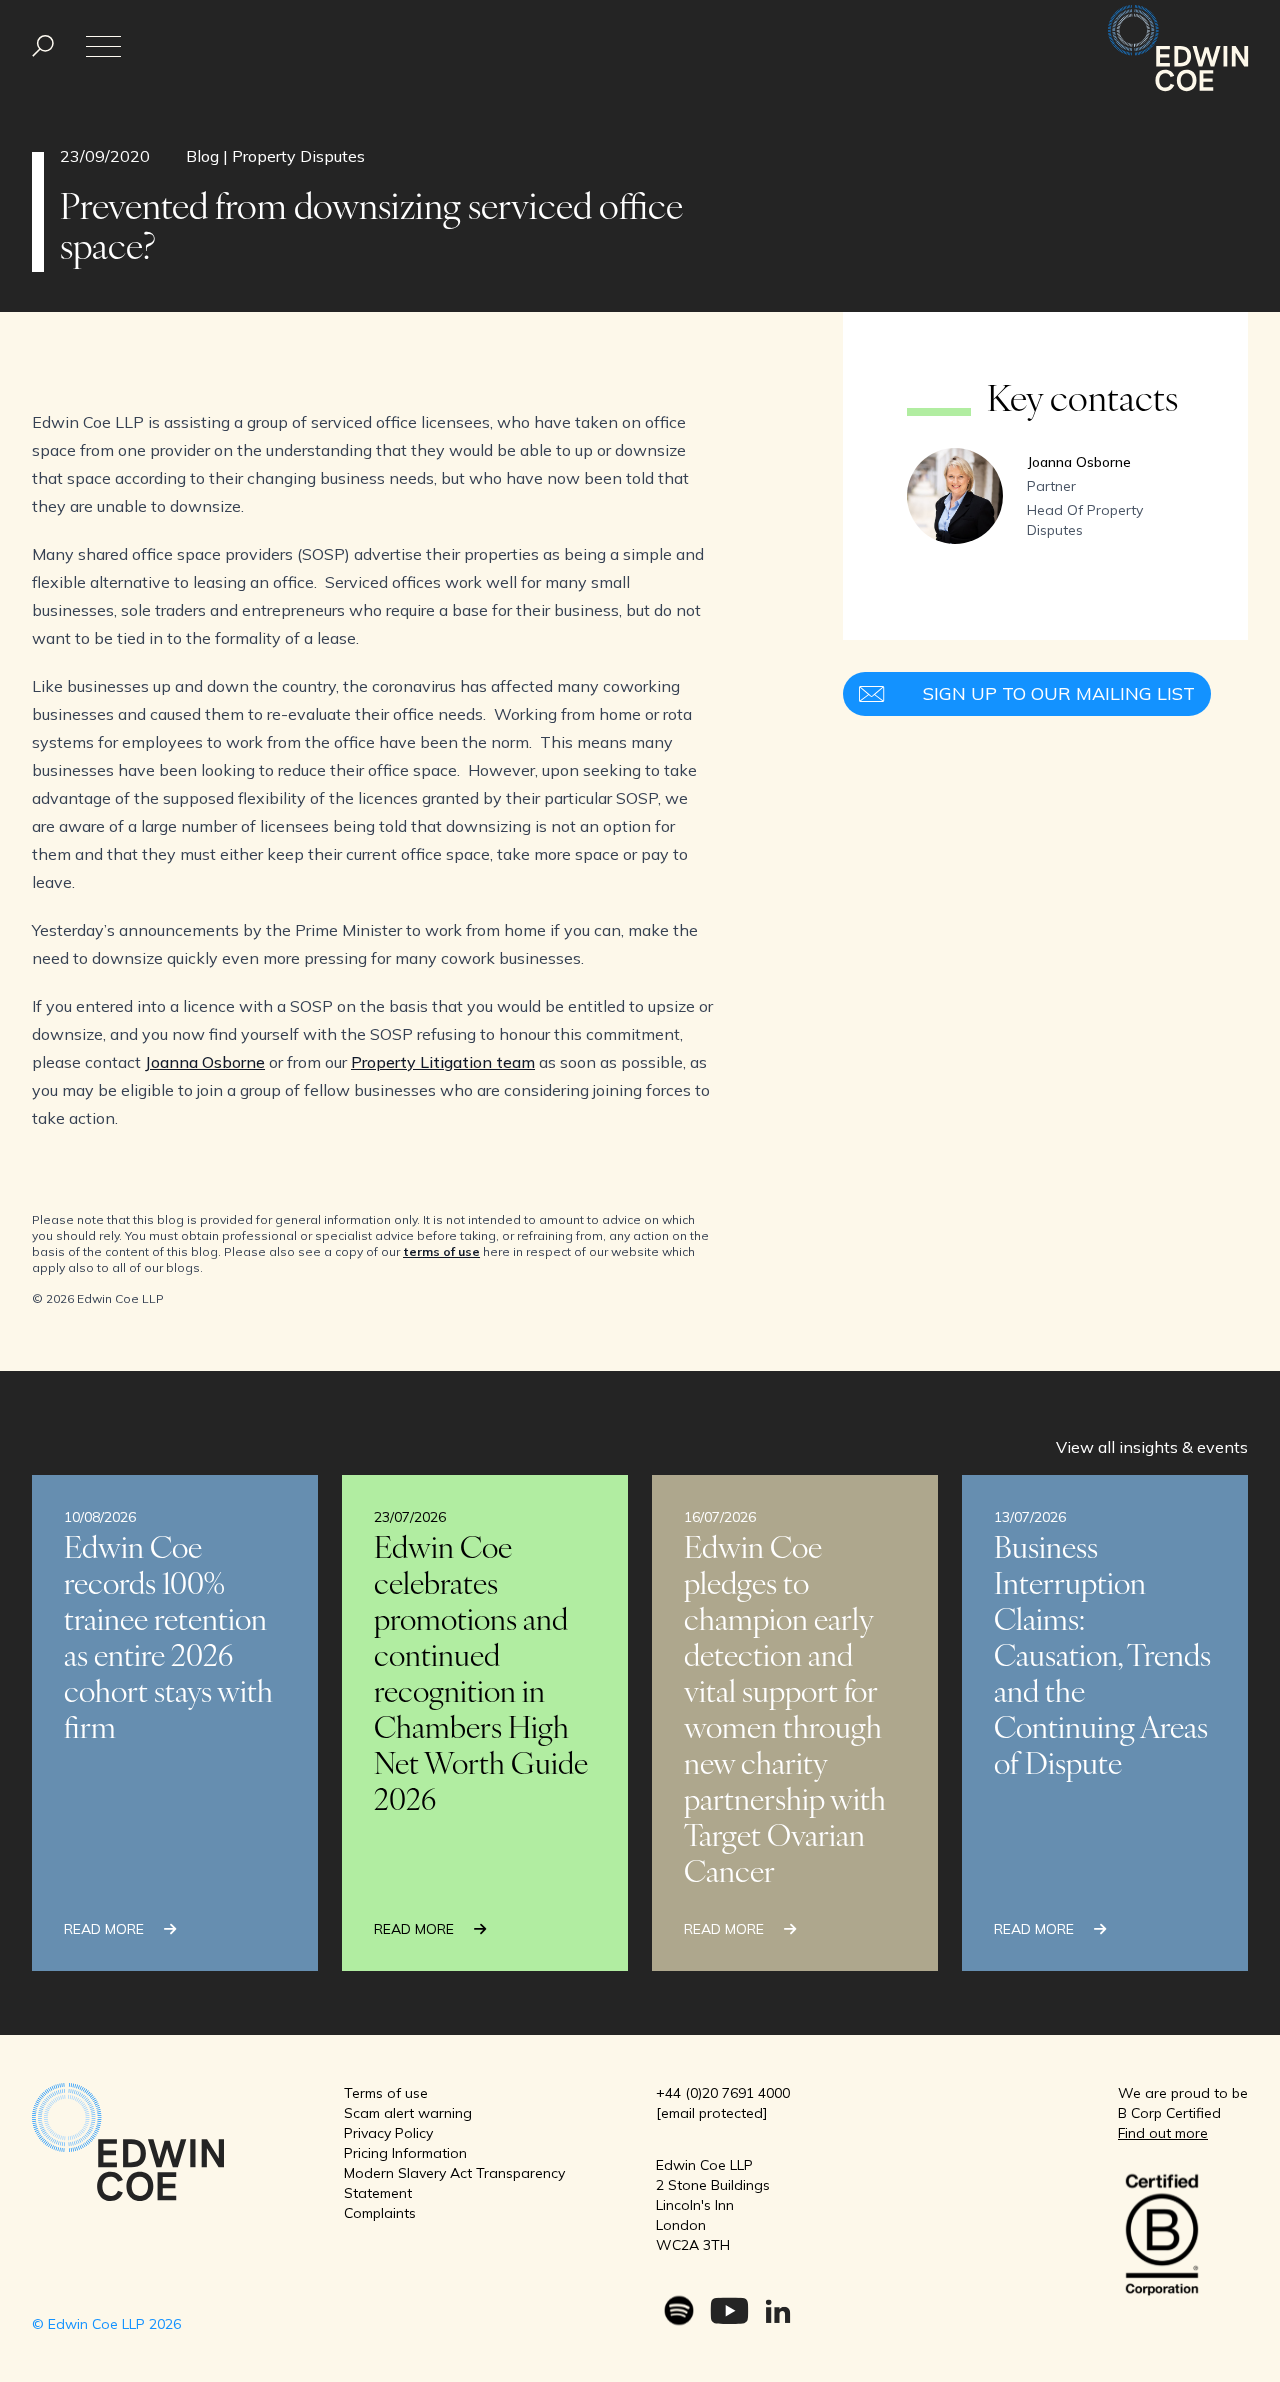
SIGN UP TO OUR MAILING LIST (1059, 693)
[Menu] (43, 46)
